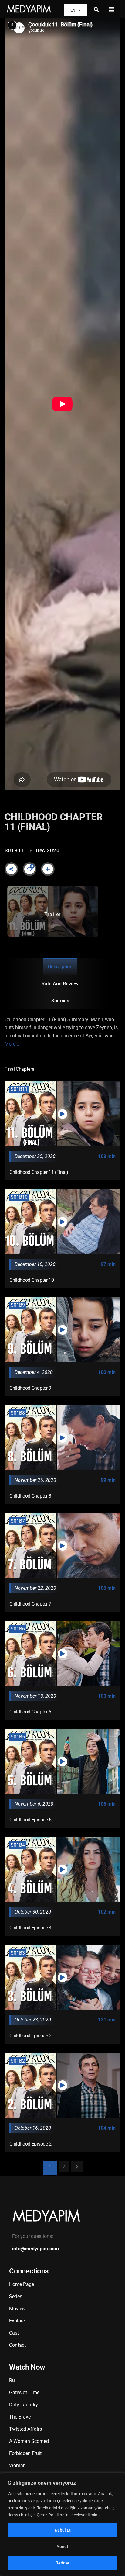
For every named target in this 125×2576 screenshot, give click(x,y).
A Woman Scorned (29, 2441)
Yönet (62, 2547)
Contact (17, 2345)
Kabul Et (63, 2530)
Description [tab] (60, 967)
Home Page (22, 2284)
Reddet (62, 2563)
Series (16, 2296)
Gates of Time (24, 2393)
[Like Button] (30, 869)
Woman (17, 2465)
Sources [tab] (60, 1001)
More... (12, 1044)
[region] (62, 2524)
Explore (17, 2321)
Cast (14, 2333)
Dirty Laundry (24, 2405)
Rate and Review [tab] (60, 984)
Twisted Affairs (25, 2429)
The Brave (20, 2417)
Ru (12, 2380)
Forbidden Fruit (25, 2453)
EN (73, 10)
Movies (17, 2309)
